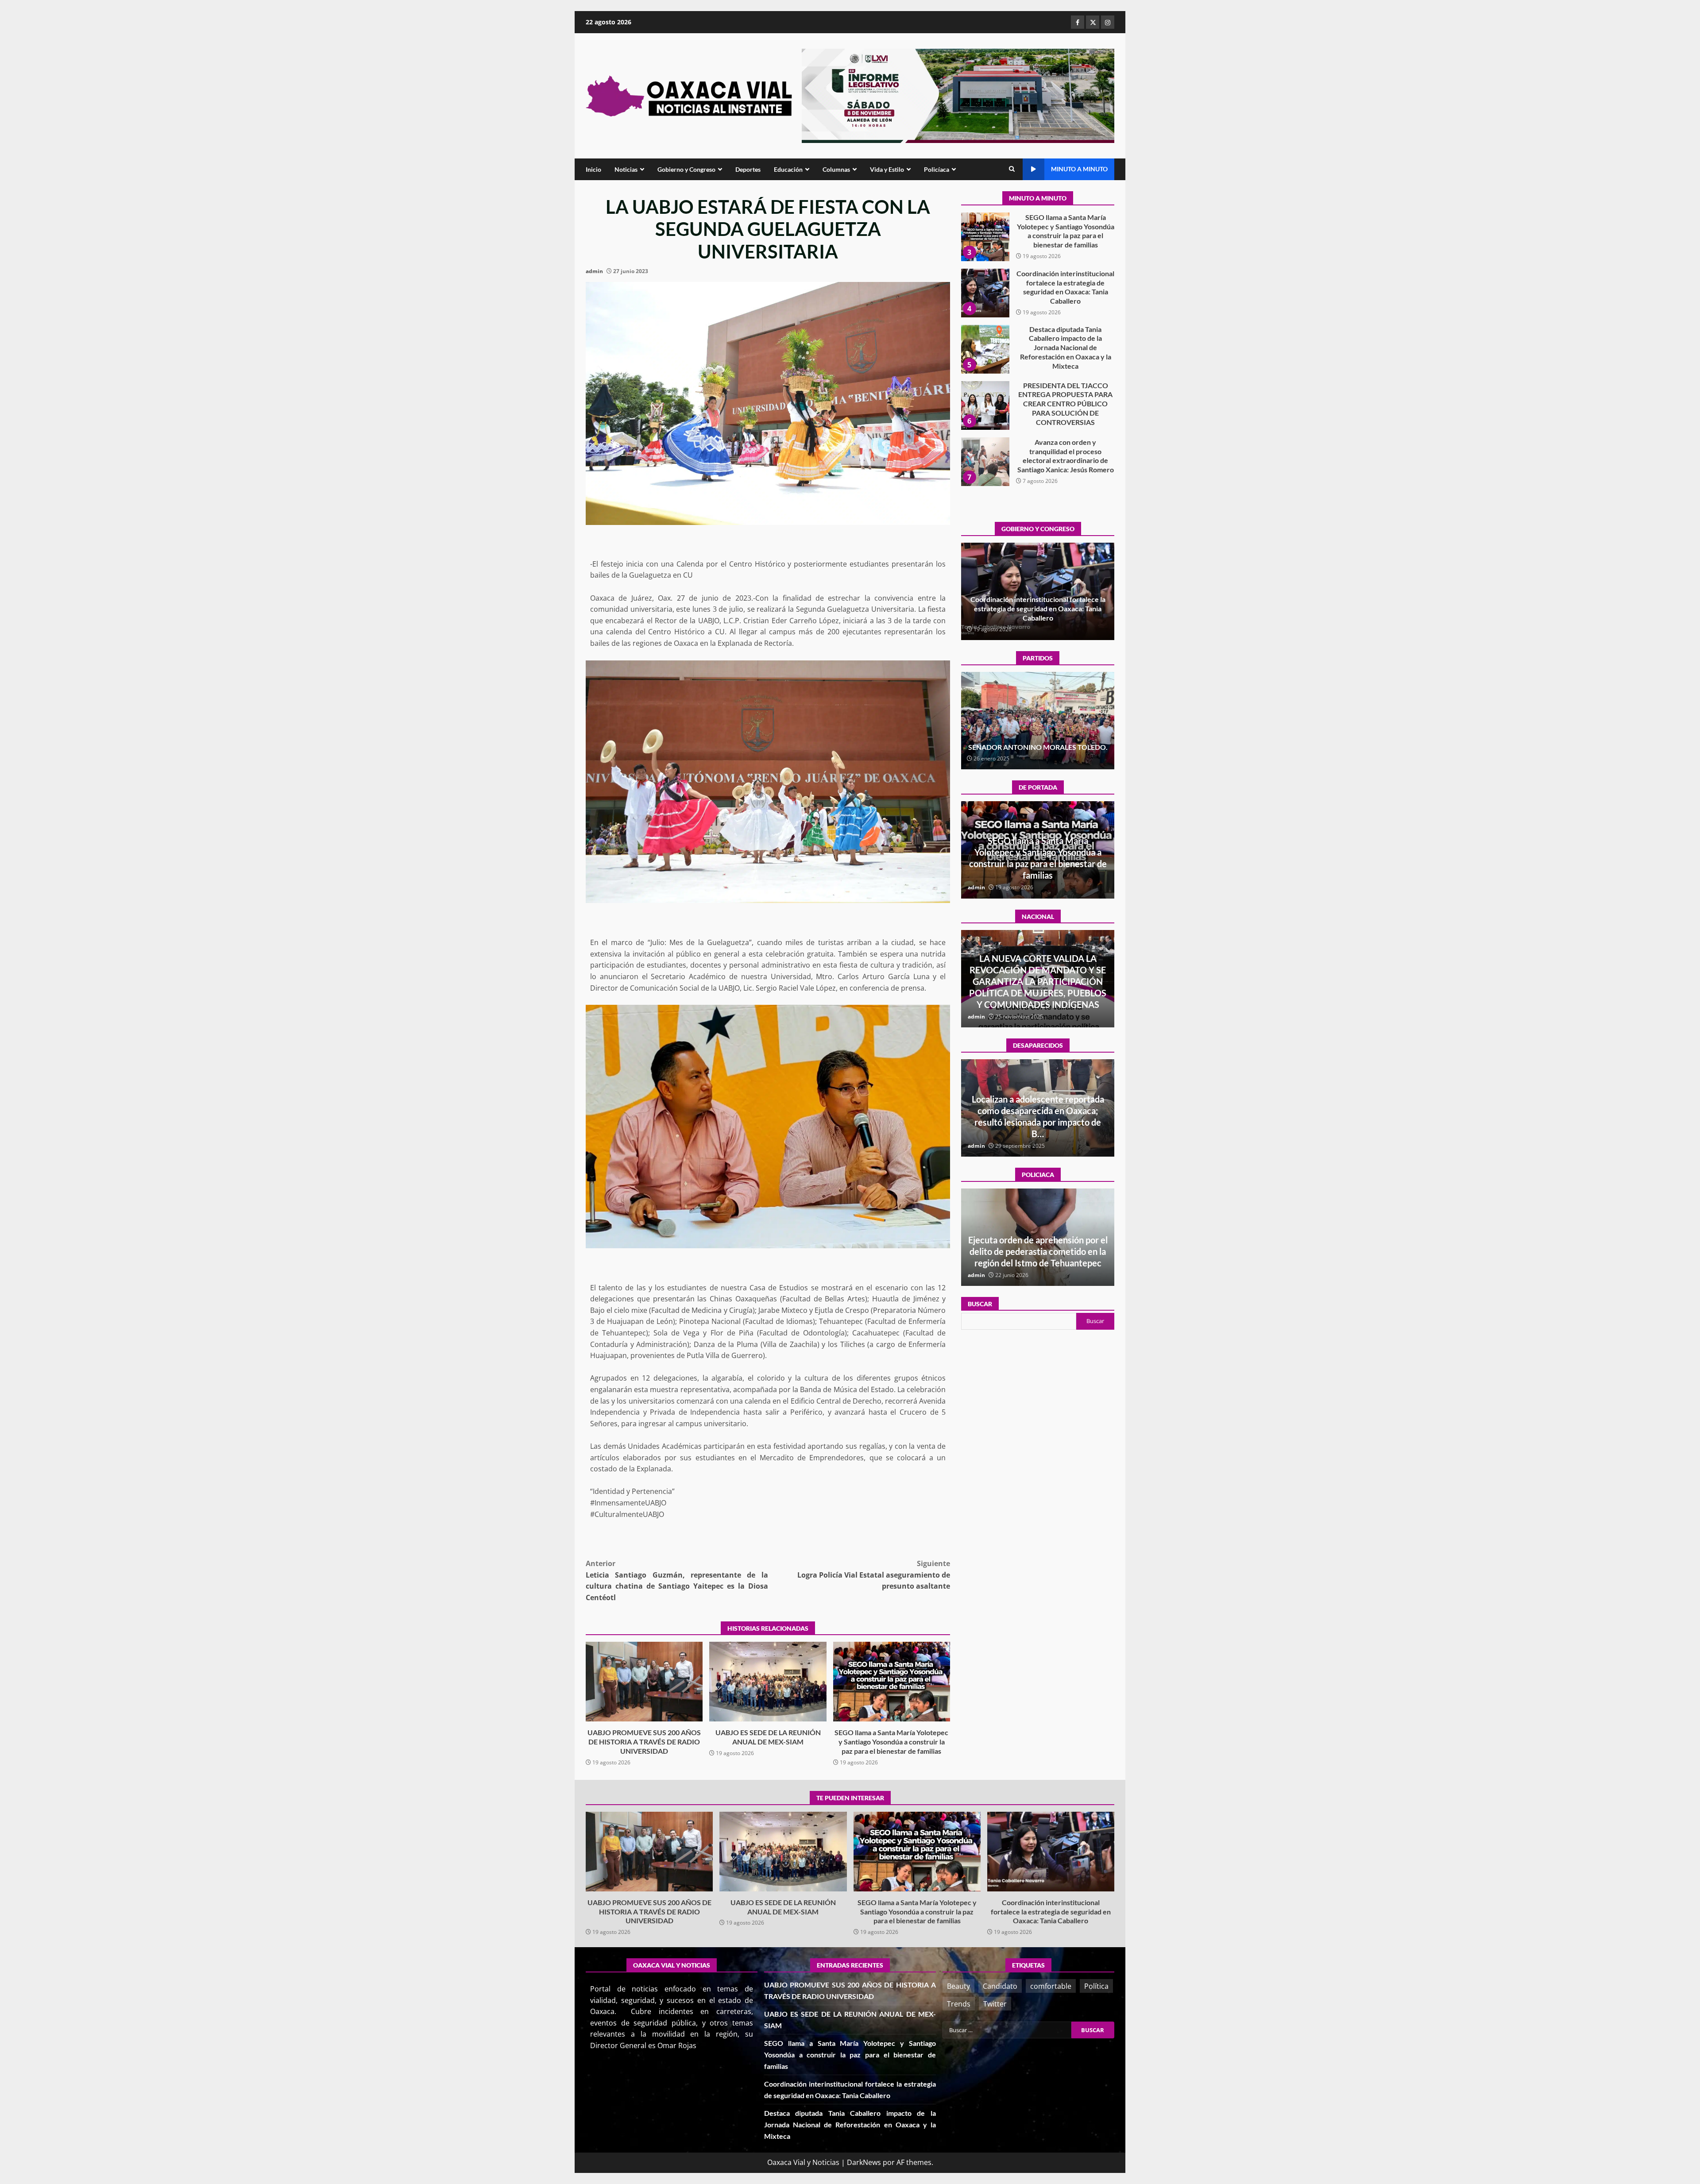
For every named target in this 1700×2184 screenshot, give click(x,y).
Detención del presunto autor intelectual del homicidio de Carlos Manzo (1038, 993)
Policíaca (937, 169)
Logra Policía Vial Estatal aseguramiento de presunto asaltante (874, 1575)
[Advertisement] (958, 95)
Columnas (836, 169)
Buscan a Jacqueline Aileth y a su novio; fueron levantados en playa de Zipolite (1038, 1122)
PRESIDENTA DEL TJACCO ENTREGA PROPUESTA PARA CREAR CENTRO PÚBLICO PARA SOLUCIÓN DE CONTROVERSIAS (985, 293)
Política (1096, 1986)
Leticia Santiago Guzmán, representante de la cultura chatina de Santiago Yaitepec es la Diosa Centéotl (677, 1580)
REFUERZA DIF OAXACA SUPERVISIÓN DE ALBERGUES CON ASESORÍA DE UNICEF (1038, 1251)
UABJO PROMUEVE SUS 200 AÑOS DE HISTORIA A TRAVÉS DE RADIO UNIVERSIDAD (644, 1682)
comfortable (1051, 1986)
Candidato (1000, 1986)
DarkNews (864, 2162)
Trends (959, 2004)
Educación (788, 169)
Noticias (626, 169)
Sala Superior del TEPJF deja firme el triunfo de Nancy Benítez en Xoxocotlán (1038, 742)
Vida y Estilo (887, 169)
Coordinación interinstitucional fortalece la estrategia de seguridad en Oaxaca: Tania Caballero (1038, 864)
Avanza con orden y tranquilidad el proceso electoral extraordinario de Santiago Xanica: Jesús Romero (985, 349)
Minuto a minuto (1079, 169)
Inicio (593, 169)
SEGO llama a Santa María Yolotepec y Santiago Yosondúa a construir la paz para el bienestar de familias (892, 1682)
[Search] (1012, 169)
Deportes (748, 169)
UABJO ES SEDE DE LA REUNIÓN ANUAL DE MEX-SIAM (768, 1682)
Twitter (995, 2004)
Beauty (958, 1986)
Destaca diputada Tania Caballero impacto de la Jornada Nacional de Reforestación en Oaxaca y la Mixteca (985, 237)
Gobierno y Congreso (686, 169)
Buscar (980, 1304)
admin (594, 271)
